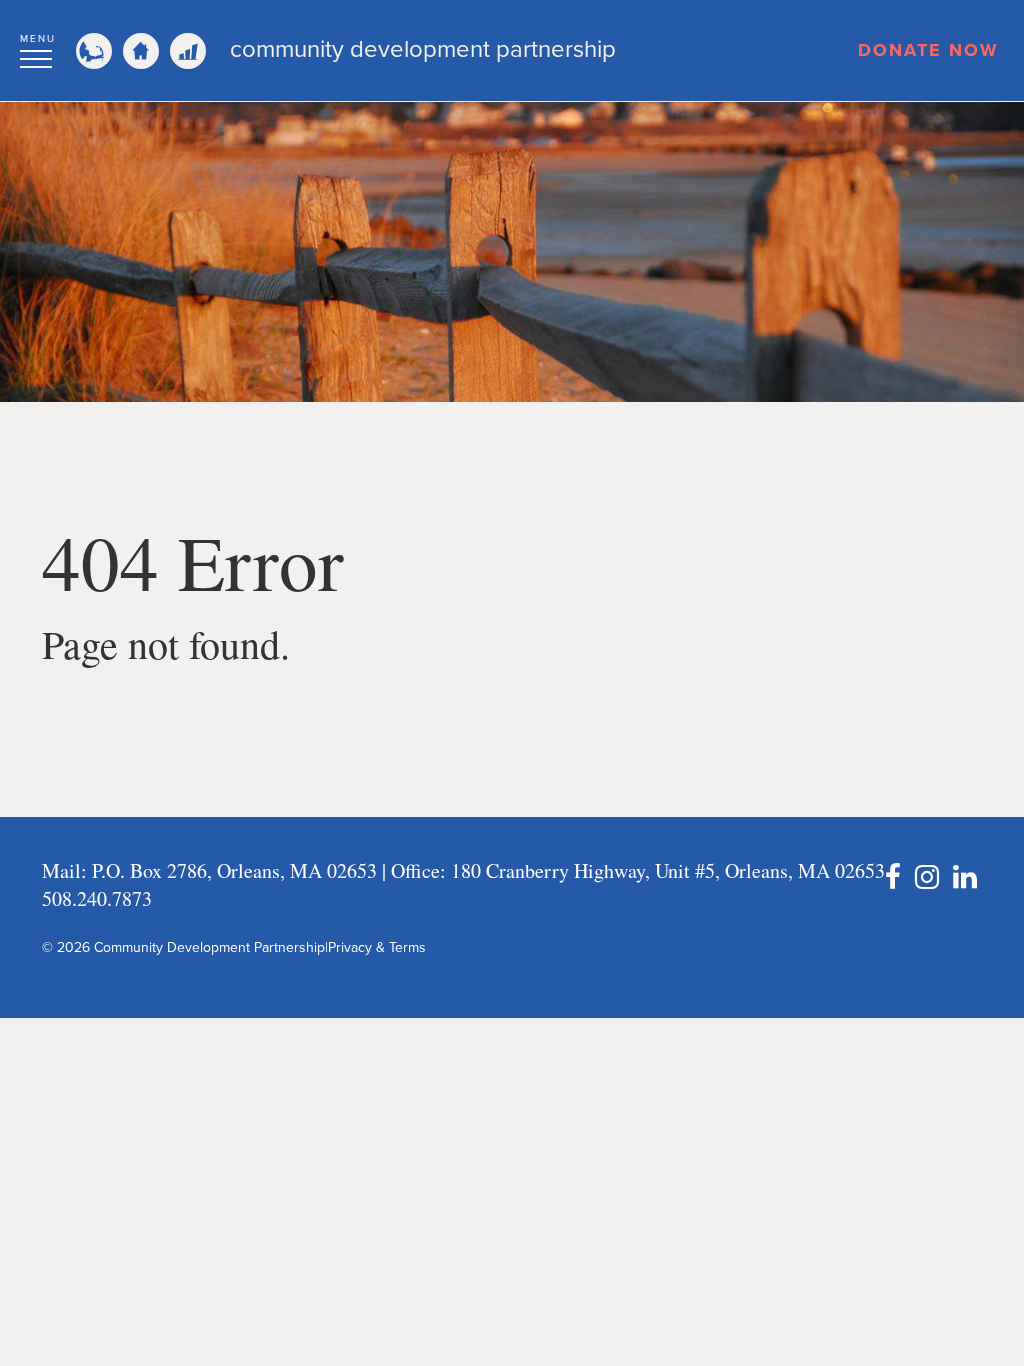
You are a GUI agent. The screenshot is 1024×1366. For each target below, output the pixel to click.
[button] (38, 48)
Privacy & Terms (377, 947)
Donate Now (928, 50)
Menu (38, 39)
